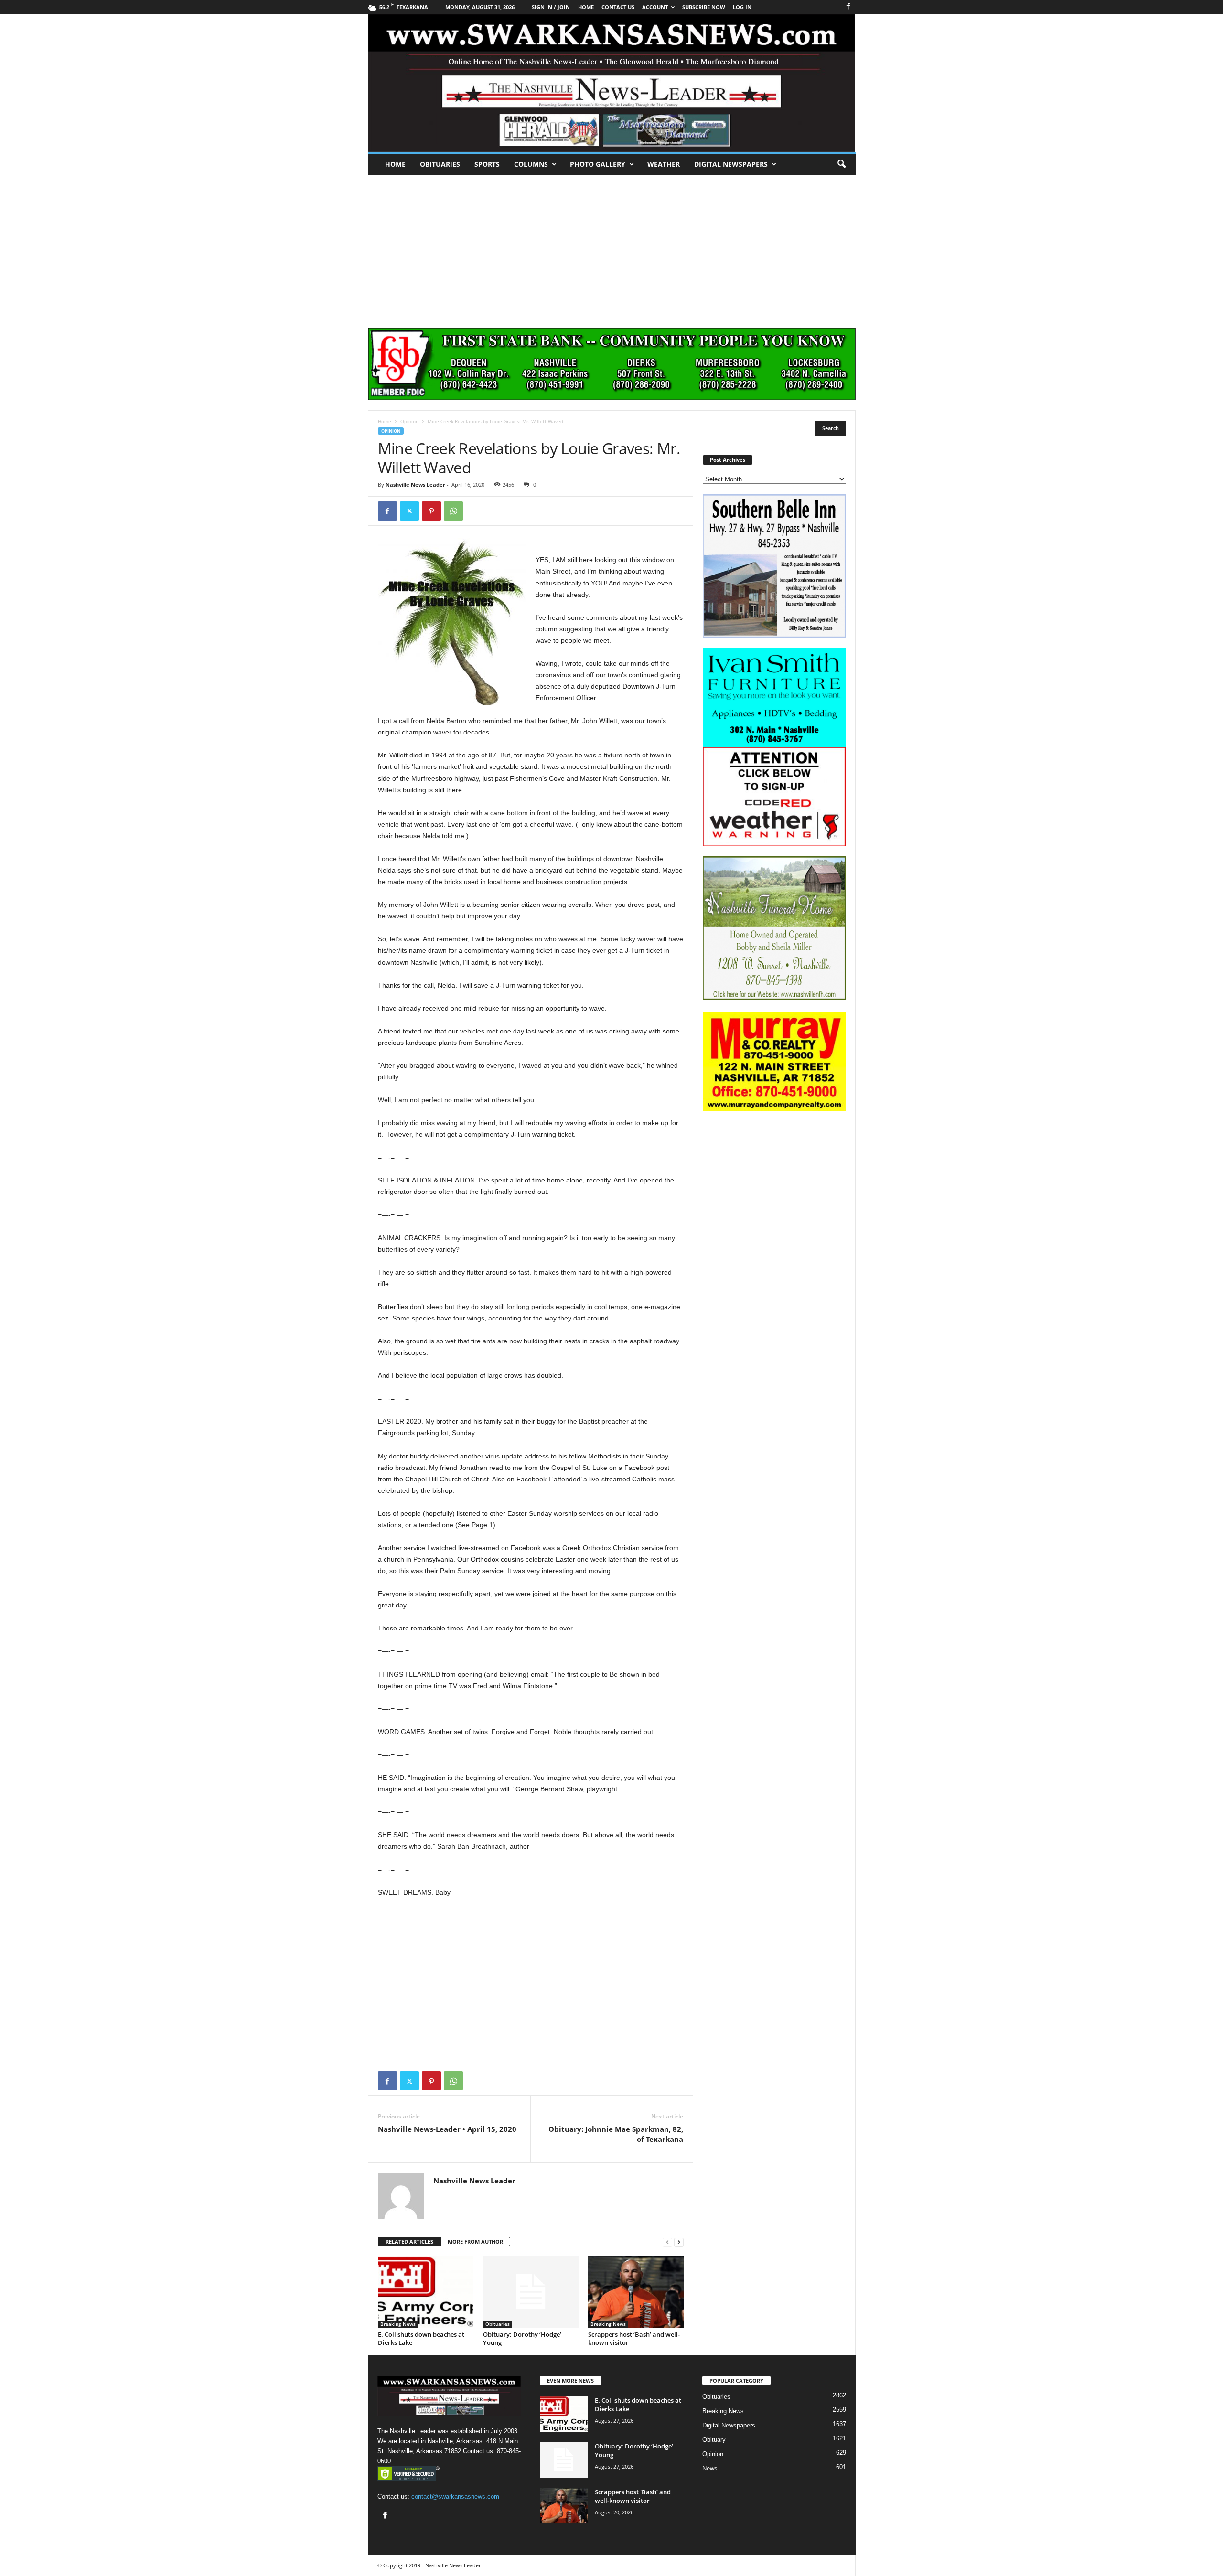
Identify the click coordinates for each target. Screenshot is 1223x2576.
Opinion (409, 421)
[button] (841, 164)
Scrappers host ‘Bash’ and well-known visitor (634, 2338)
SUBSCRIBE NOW (704, 7)
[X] (409, 511)
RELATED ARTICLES (409, 2241)
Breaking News (398, 2324)
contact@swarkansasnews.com (455, 2496)
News (710, 2468)
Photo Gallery (598, 164)
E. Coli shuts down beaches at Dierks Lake (421, 2338)
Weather (664, 164)
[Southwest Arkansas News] (612, 83)
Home (395, 164)
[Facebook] (848, 7)
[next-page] (679, 2242)
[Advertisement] (611, 246)
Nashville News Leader (415, 484)
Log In (742, 7)
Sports (487, 164)
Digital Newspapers (731, 164)
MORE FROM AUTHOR (475, 2241)
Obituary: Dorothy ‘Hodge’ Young (522, 2338)
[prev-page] (667, 2242)
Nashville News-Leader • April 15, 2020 (447, 2129)
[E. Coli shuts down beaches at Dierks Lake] (426, 2292)
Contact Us (618, 7)
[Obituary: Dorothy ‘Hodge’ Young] (531, 2292)
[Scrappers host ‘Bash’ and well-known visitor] (636, 2292)
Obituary (714, 2440)
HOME (586, 7)
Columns (531, 164)
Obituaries (440, 164)
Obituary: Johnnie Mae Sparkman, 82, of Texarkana (616, 2134)
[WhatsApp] (453, 511)
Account (655, 7)
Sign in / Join (551, 7)
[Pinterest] (431, 511)
